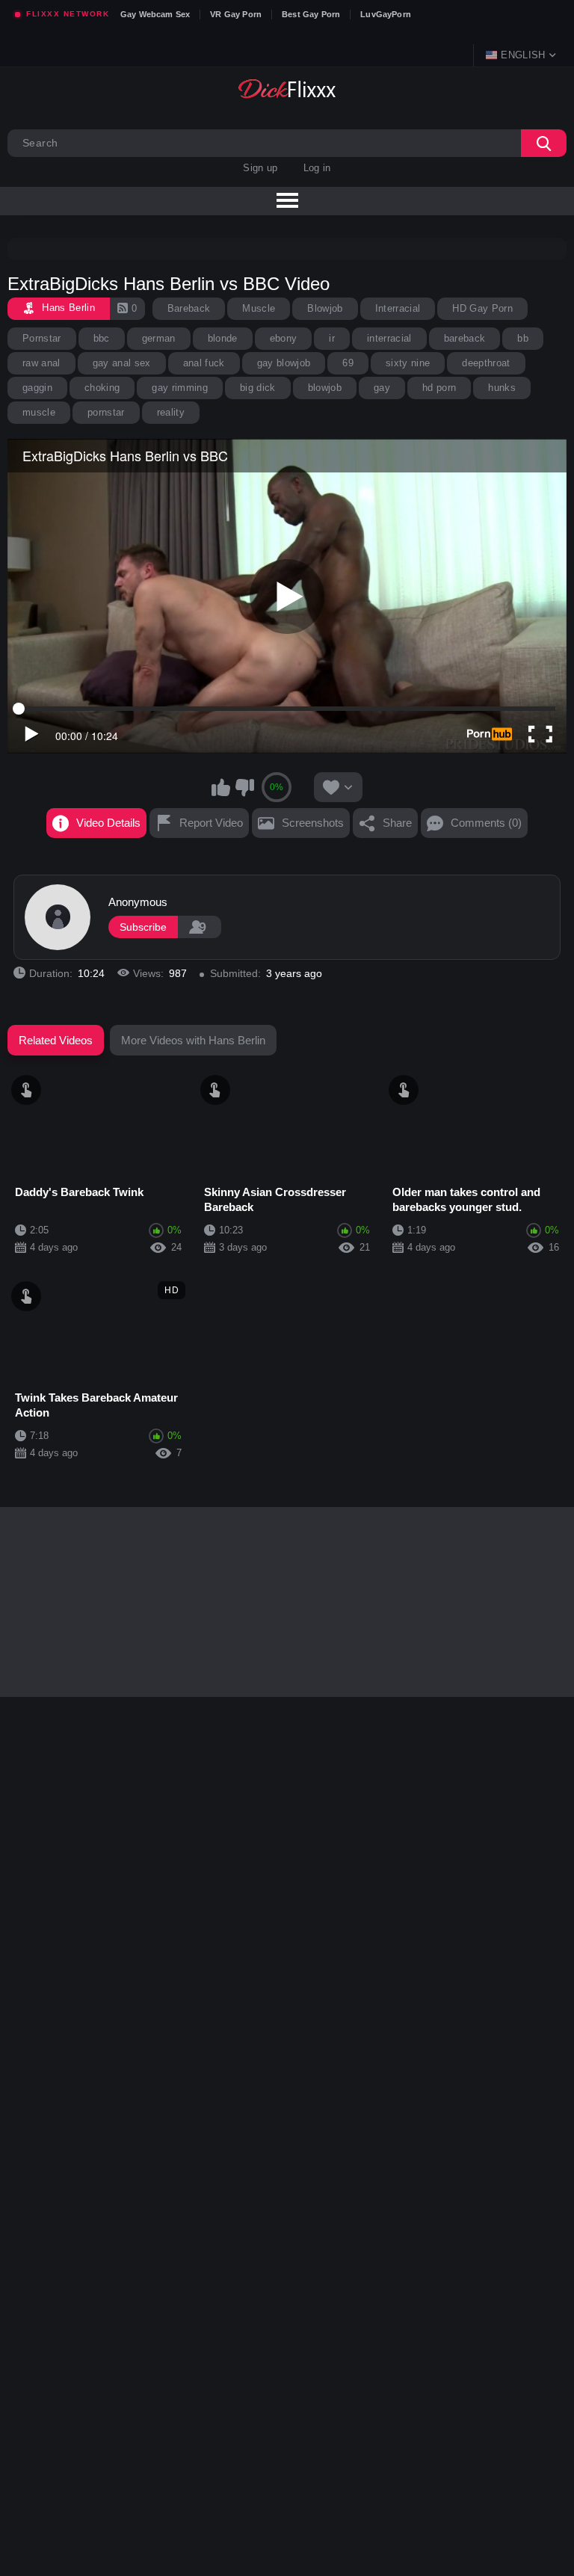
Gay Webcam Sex (155, 14)
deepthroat (486, 363)
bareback (465, 338)
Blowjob (325, 308)
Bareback (189, 308)
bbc (102, 338)
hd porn (439, 388)
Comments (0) (486, 823)
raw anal (41, 363)
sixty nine (408, 363)
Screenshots (313, 823)
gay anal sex (122, 363)
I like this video (221, 787)
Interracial (398, 308)
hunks (502, 388)
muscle (39, 412)
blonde (223, 338)
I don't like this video (244, 787)
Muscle (259, 308)
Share (397, 823)
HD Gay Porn (482, 308)
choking (102, 388)
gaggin (37, 388)
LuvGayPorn (386, 14)
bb (523, 338)
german (159, 338)
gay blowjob (284, 363)
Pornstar (42, 338)
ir (332, 338)
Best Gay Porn (311, 14)
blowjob (325, 388)
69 (348, 363)
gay (382, 388)
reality (171, 412)
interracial (389, 338)
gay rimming (180, 388)
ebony (284, 338)
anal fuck (204, 363)
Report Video (211, 823)
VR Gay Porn (236, 14)
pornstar (106, 412)
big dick (258, 388)
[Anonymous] (58, 917)
